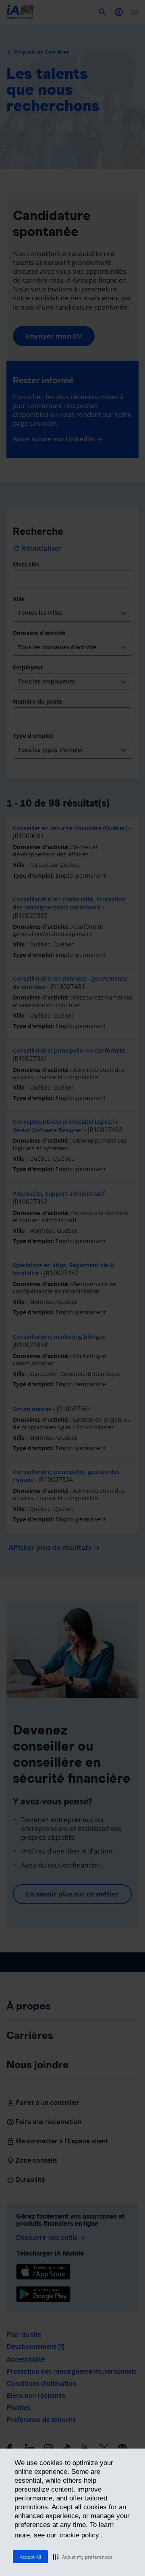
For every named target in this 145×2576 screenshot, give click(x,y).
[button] (83, 2557)
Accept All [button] (30, 2557)
